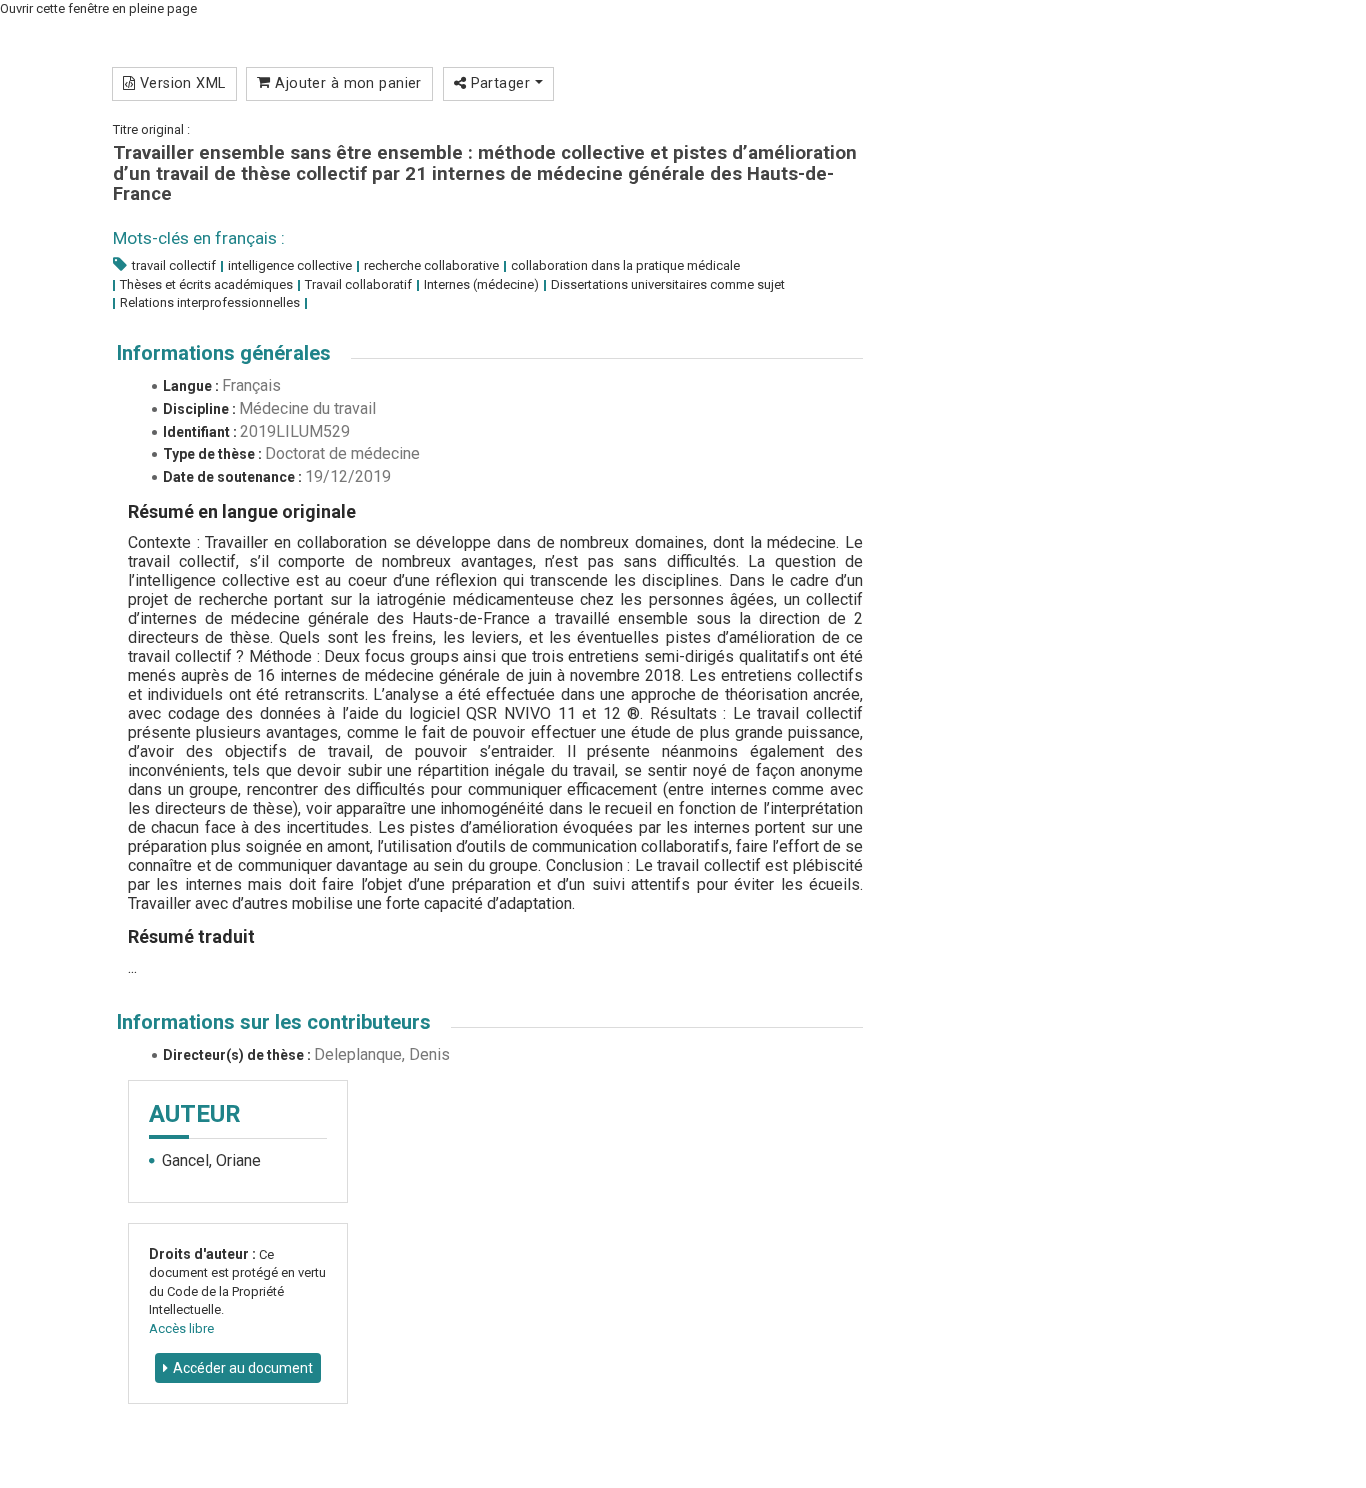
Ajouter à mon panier (346, 83)
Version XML (180, 83)
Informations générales (224, 353)
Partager (500, 83)
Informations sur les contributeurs (274, 1022)
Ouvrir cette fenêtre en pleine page (98, 8)
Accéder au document (243, 1368)
